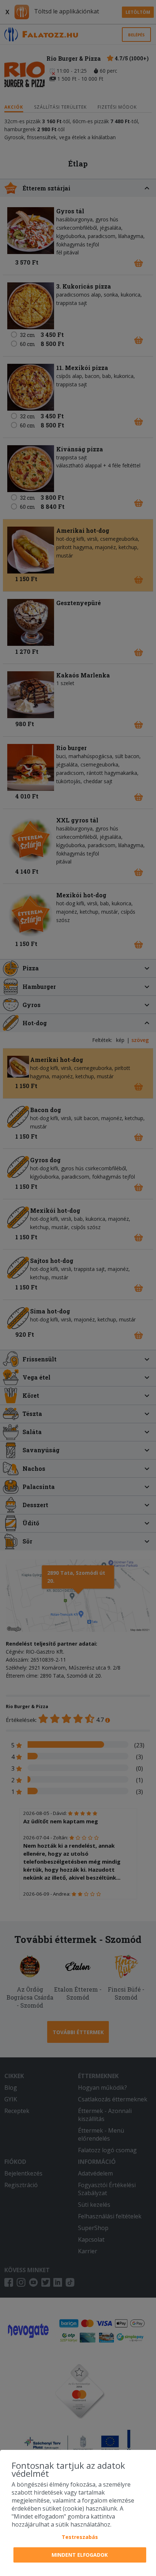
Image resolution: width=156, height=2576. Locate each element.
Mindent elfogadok (80, 2555)
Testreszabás (80, 2537)
